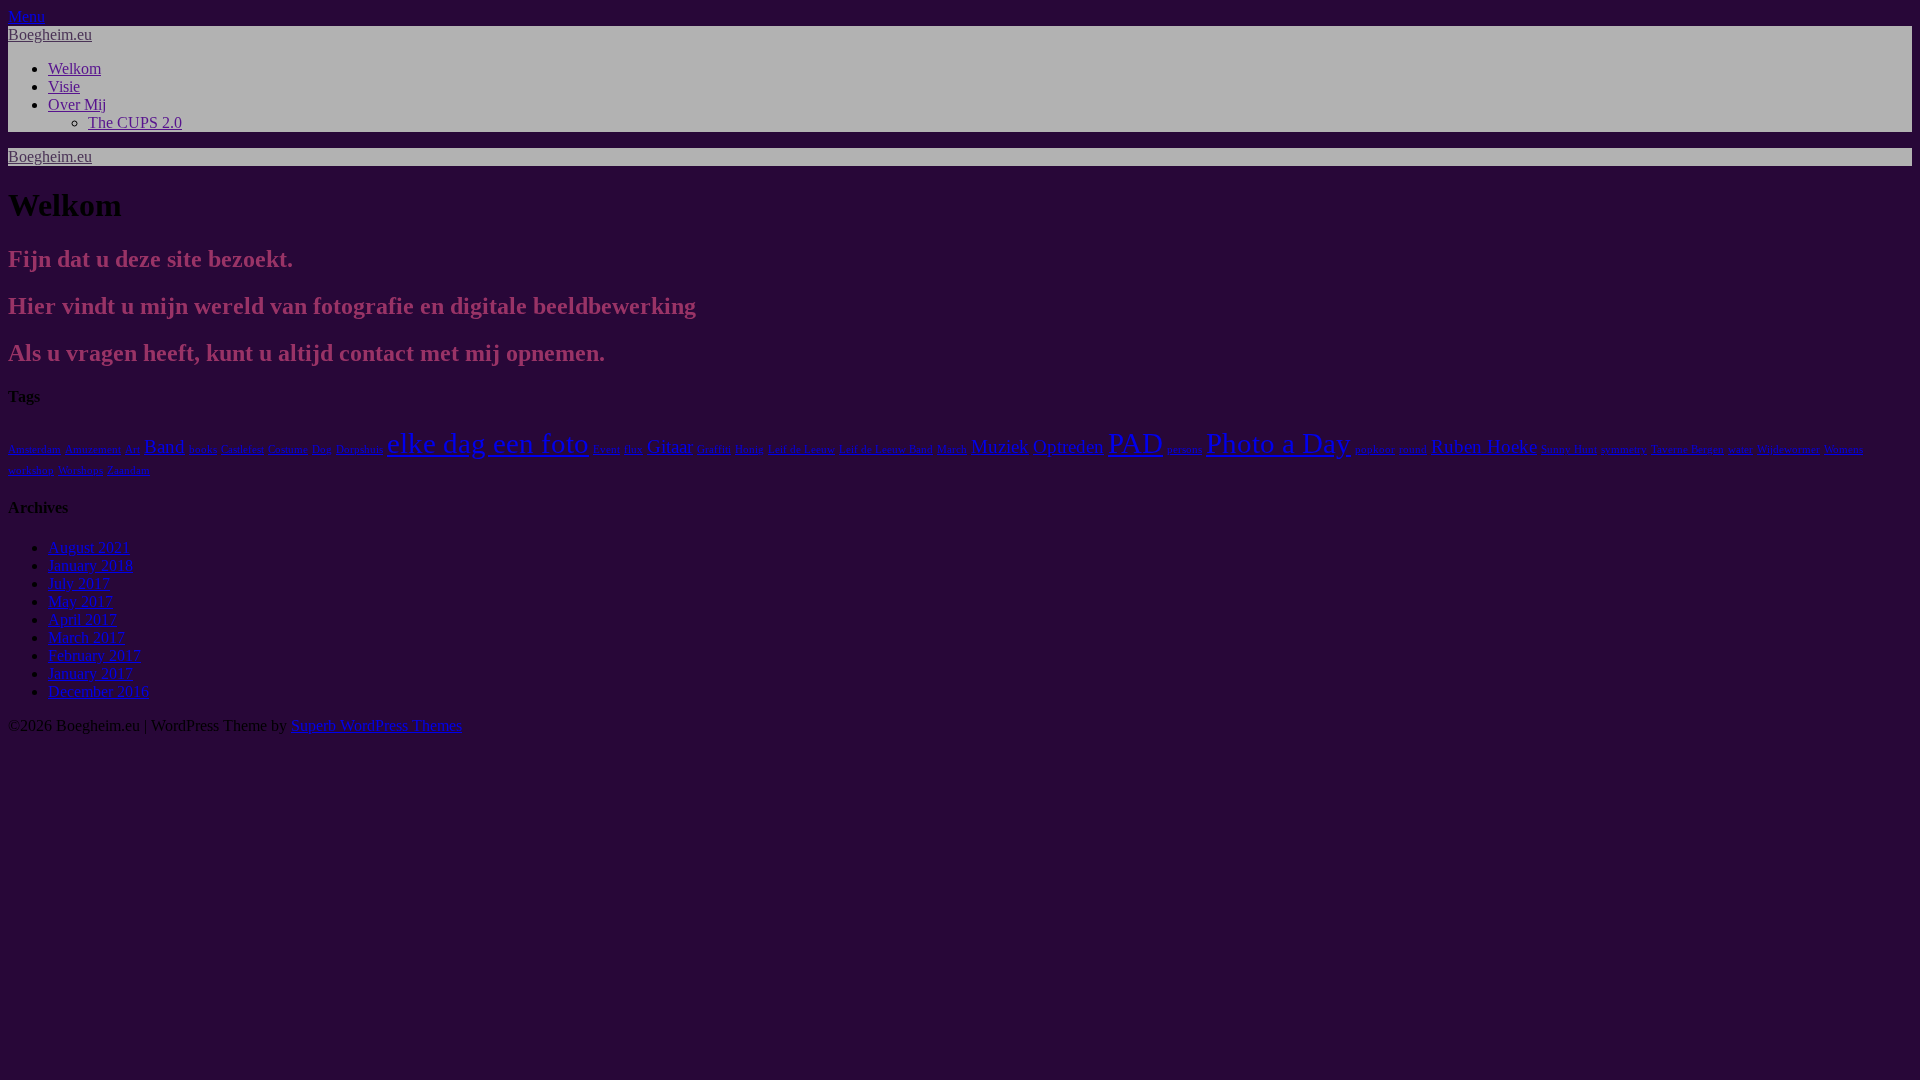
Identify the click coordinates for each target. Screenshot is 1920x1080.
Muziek (1000, 446)
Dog (322, 449)
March (952, 449)
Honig (749, 449)
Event (606, 449)
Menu (26, 16)
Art (132, 449)
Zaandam (128, 470)
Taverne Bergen (1687, 449)
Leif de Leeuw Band (886, 449)
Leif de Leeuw (801, 449)
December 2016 (98, 691)
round (1413, 449)
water (1740, 449)
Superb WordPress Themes (376, 725)
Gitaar (670, 446)
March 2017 (86, 637)
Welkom (74, 68)
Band (164, 446)
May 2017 (80, 601)
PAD (1135, 443)
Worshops (80, 470)
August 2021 (89, 547)
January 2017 (90, 673)
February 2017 (94, 655)
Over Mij (77, 104)
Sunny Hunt (1569, 449)
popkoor (1375, 449)
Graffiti (714, 449)
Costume (288, 449)
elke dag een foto (488, 443)
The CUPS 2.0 (135, 122)
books (203, 449)
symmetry (1624, 449)
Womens (1843, 449)
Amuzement (93, 449)
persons (1184, 449)
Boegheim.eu (50, 34)
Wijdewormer (1788, 449)
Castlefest (242, 449)
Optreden (1068, 446)
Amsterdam (34, 449)
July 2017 (79, 583)
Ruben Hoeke (1484, 446)
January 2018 (90, 565)
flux (633, 449)
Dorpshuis (359, 449)
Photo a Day (1278, 443)
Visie (64, 86)
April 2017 (82, 619)
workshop (31, 470)
